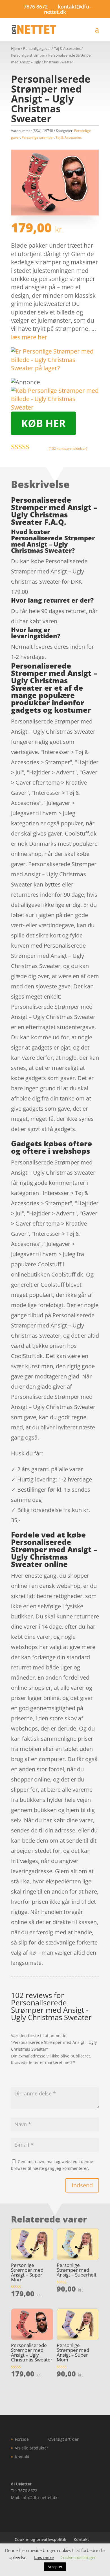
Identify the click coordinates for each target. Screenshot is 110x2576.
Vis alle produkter (32, 2448)
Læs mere (44, 2557)
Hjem (16, 48)
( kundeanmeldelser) (68, 448)
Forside (22, 2439)
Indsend (82, 2185)
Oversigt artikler (63, 2439)
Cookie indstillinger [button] (78, 2557)
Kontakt (22, 2457)
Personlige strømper (28, 55)
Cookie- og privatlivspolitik (40, 2539)
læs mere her (29, 337)
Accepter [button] (55, 2567)
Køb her (43, 423)
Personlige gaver (37, 48)
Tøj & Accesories (67, 48)
